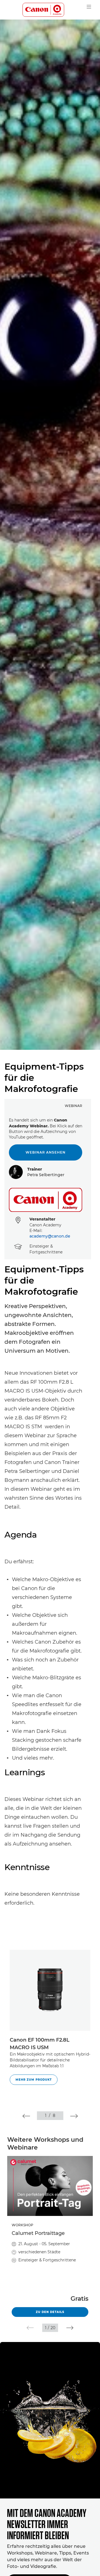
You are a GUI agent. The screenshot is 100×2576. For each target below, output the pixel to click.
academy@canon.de (50, 1236)
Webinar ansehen (46, 1152)
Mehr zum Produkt (34, 2080)
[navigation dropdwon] (89, 7)
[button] (26, 2116)
